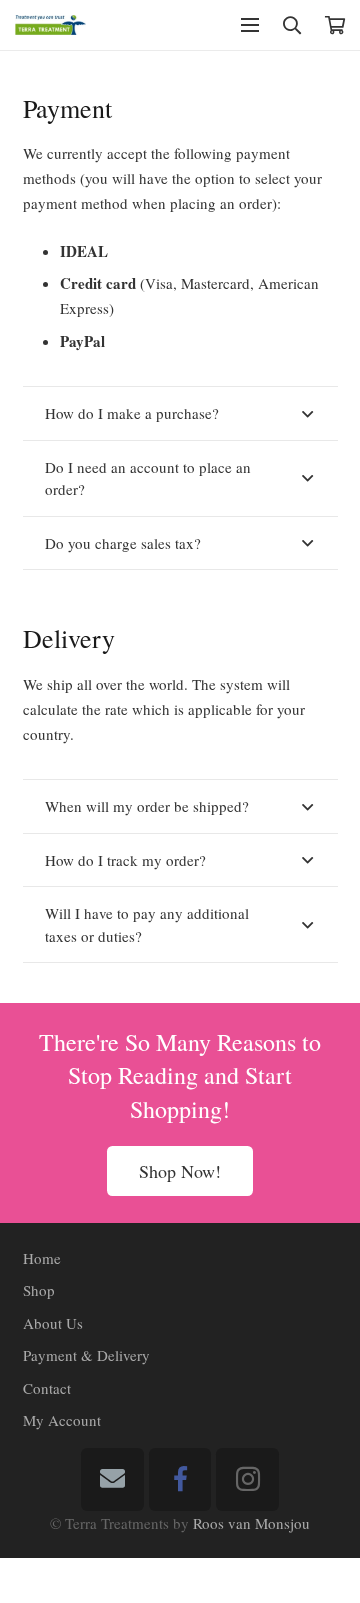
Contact (47, 1388)
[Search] (292, 25)
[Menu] (250, 25)
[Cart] (335, 25)
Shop (39, 1290)
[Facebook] (180, 1479)
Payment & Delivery (86, 1355)
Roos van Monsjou (251, 1523)
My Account (62, 1420)
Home (42, 1258)
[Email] (112, 1479)
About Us (53, 1323)
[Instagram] (247, 1479)
